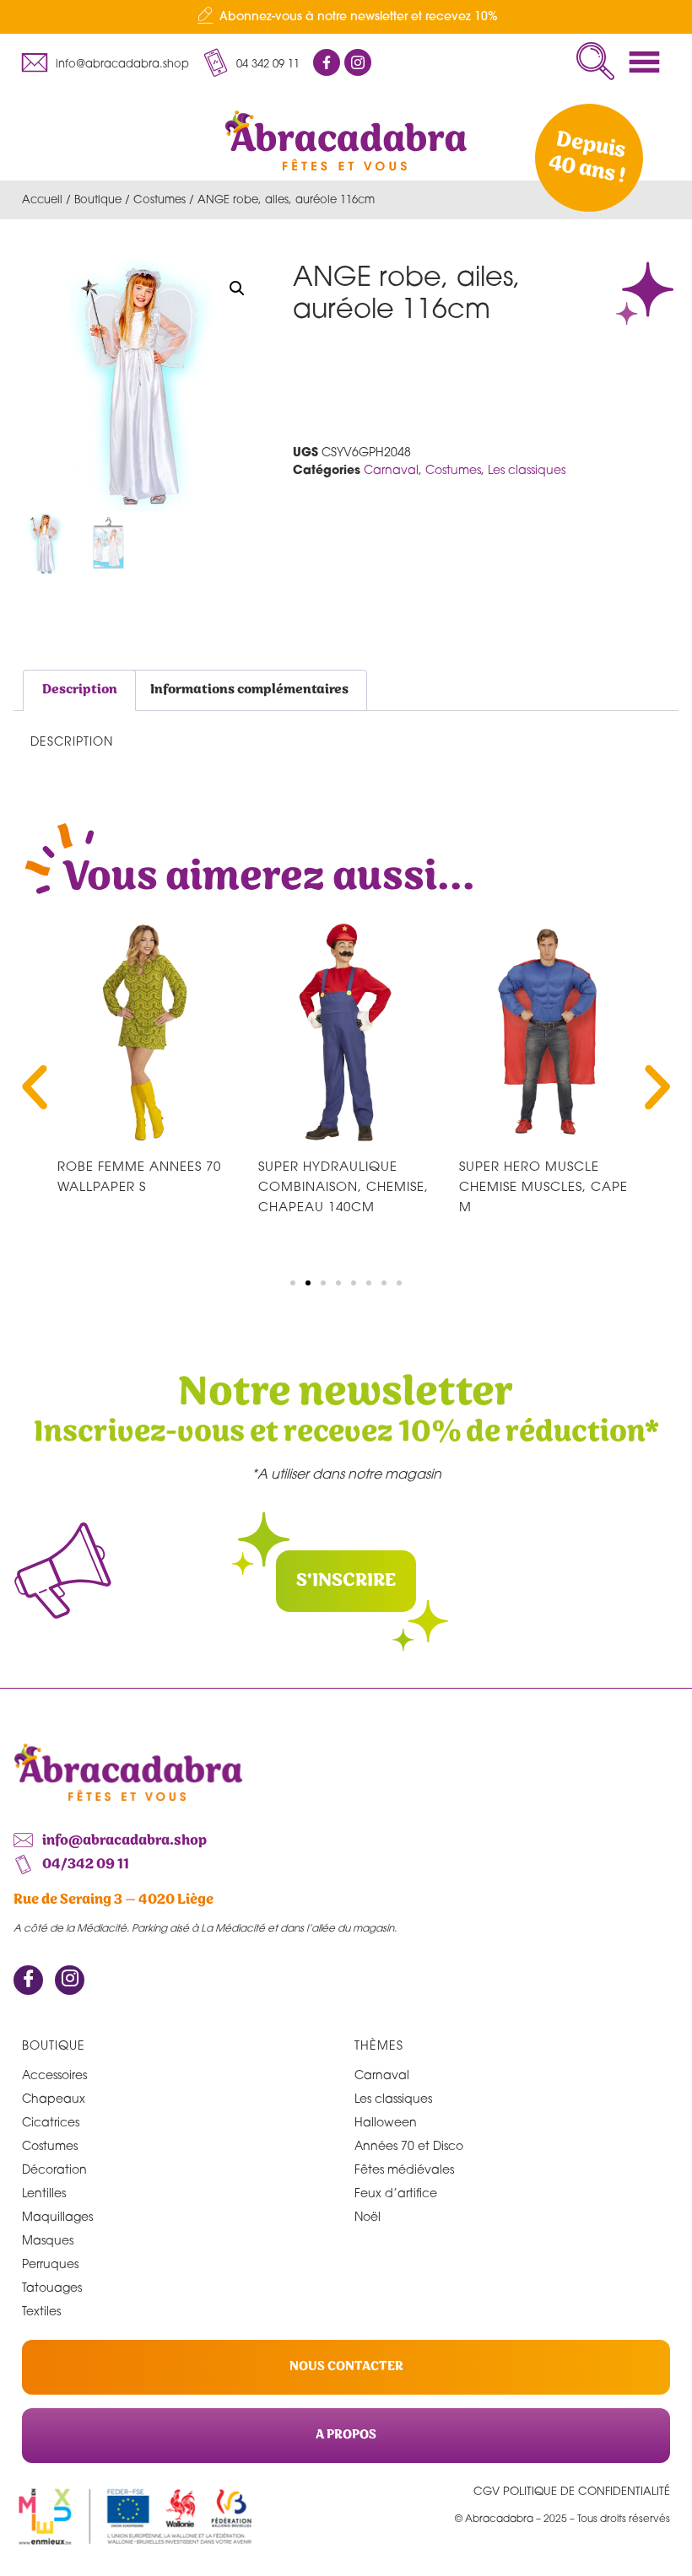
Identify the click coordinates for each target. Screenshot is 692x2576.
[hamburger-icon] (649, 62)
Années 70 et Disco (409, 2145)
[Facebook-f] (327, 62)
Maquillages (57, 2216)
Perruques (50, 2263)
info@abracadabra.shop (122, 63)
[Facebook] (28, 1980)
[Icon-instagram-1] (358, 62)
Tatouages (52, 2287)
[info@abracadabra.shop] (35, 62)
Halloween (386, 2122)
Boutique (98, 199)
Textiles (41, 2311)
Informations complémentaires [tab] (249, 690)
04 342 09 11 (268, 63)
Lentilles (44, 2193)
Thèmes (379, 2045)
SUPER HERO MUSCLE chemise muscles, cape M (543, 1186)
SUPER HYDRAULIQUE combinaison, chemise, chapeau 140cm (343, 1186)
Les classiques (527, 469)
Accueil (42, 199)
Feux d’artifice (396, 2193)
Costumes (159, 199)
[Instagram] (70, 1980)
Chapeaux (54, 2098)
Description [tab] (80, 690)
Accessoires (54, 2075)
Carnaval (391, 469)
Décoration (54, 2169)
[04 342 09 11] (215, 62)
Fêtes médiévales (404, 2169)
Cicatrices (51, 2122)
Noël (368, 2216)
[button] (595, 61)
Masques (48, 2240)
